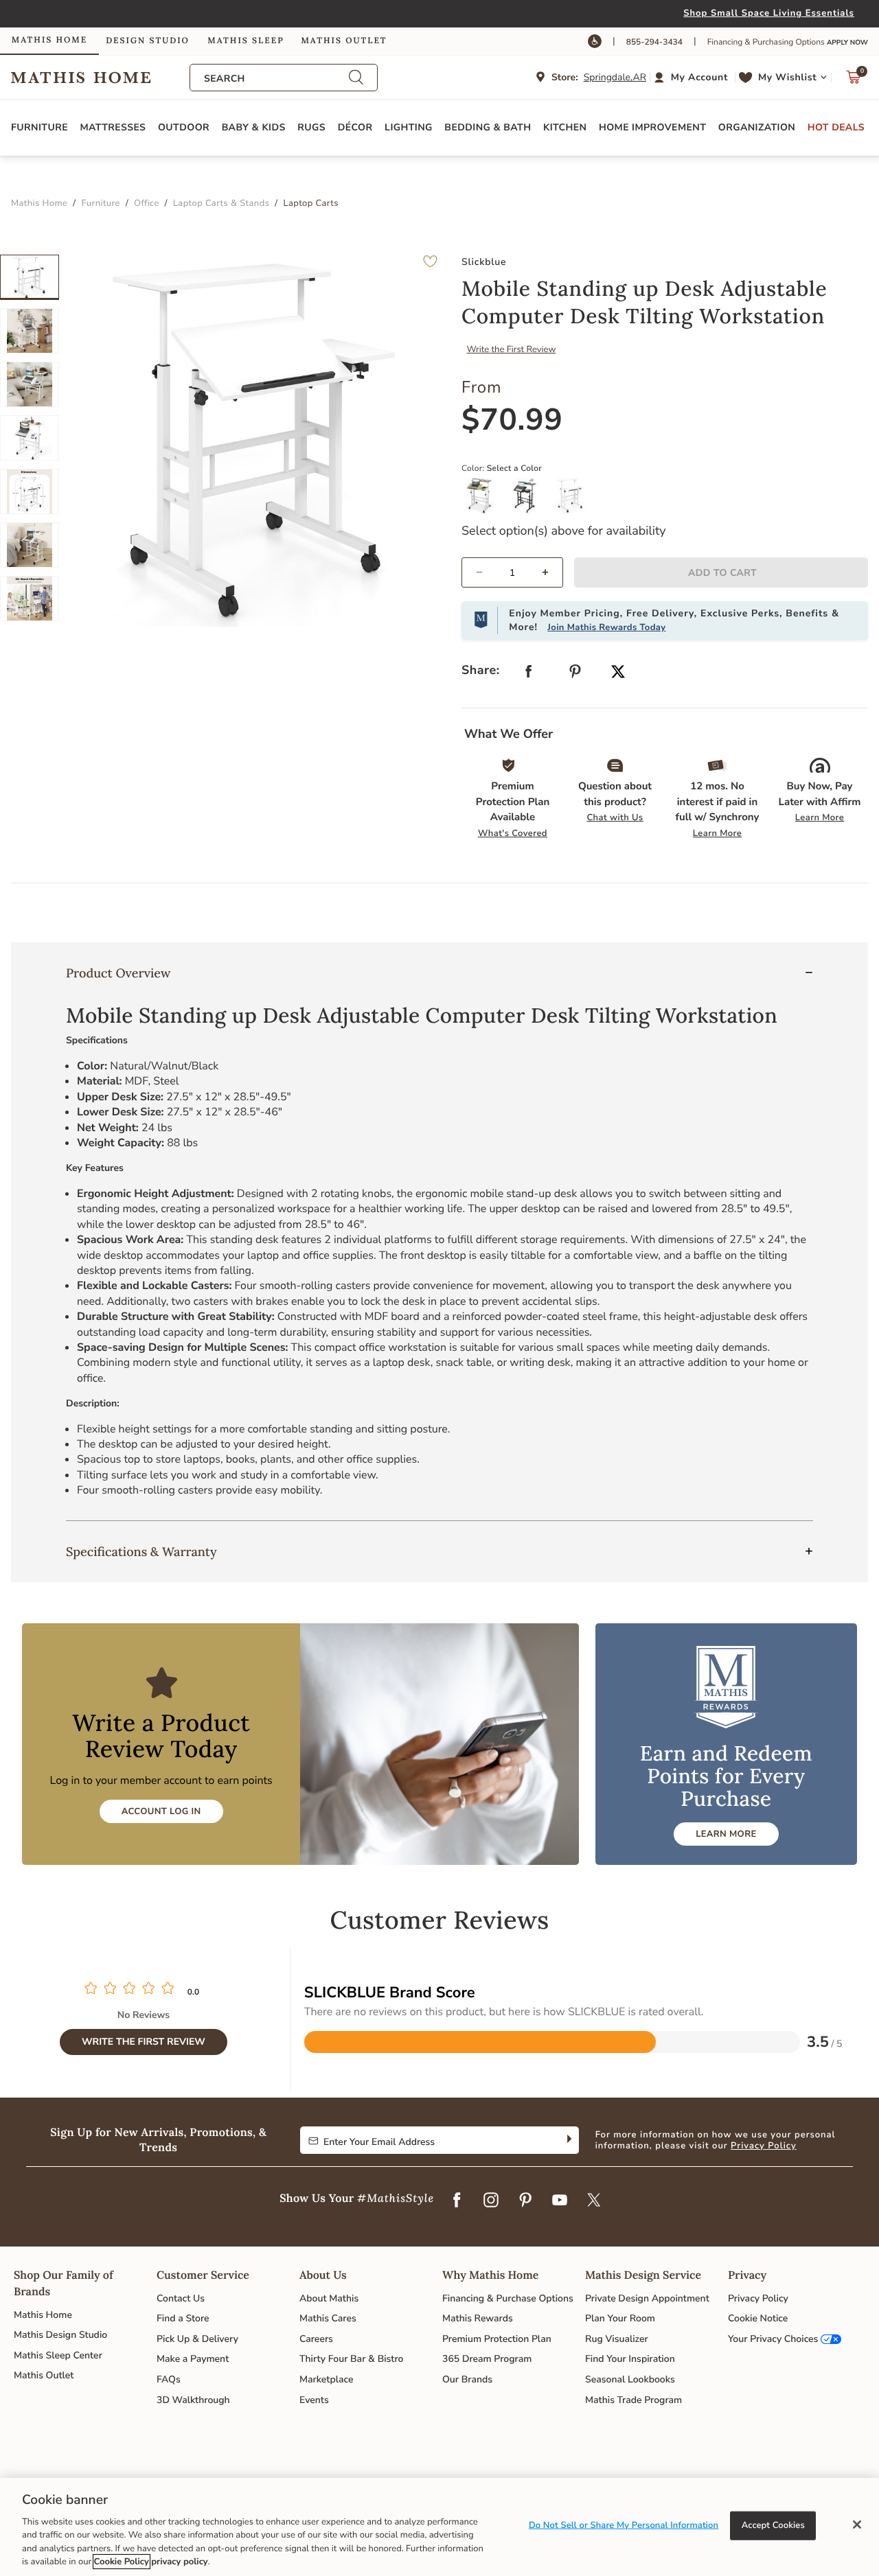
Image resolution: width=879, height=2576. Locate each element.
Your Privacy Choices (773, 2339)
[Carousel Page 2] (30, 331)
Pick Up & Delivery (197, 2339)
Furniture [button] (39, 127)
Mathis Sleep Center (58, 2355)
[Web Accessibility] (595, 41)
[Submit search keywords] (356, 78)
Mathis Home (43, 2315)
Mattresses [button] (113, 127)
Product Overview (118, 973)
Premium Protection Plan (497, 2339)
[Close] (857, 2525)
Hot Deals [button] (836, 127)
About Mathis (329, 2298)
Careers (316, 2339)
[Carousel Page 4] (30, 438)
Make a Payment (193, 2359)
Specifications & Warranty (141, 1552)
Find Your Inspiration (630, 2359)
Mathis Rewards (478, 2318)
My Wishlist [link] (787, 77)
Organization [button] (757, 127)
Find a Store (183, 2318)
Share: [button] (481, 671)
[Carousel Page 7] (30, 599)
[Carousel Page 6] (30, 545)
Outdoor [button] (184, 127)
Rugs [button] (311, 127)
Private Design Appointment (647, 2298)
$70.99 (512, 420)
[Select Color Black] (529, 501)
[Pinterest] (525, 2201)
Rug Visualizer (617, 2339)
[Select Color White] (575, 501)
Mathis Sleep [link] (246, 41)
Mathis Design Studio (60, 2335)
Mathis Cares (328, 2318)
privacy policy (179, 2562)
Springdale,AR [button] (615, 77)
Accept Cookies (773, 2525)
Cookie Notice (758, 2318)
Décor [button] (355, 127)
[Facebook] (457, 2201)
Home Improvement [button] (652, 127)
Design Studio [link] (148, 41)
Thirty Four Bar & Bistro (351, 2359)
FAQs (169, 2379)
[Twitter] (594, 2201)
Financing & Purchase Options (508, 2298)
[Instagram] (491, 2201)
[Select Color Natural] (484, 501)
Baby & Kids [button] (254, 127)
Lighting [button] (409, 127)
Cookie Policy (122, 2562)
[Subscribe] (568, 2140)
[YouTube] (560, 2201)
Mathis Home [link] (49, 40)
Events (314, 2400)
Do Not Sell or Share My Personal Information (624, 2525)
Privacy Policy (764, 2146)
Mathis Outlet (44, 2375)
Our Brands (467, 2379)
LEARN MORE (726, 1834)
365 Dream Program (487, 2359)
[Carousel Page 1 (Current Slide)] (30, 277)
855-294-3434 (654, 43)
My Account (699, 77)
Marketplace (326, 2379)
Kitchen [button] (565, 127)
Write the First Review (512, 349)
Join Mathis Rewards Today (606, 627)
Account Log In (161, 1811)
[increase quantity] (551, 572)
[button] (693, 78)
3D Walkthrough (193, 2400)
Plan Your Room (620, 2318)
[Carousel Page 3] (30, 384)
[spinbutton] (512, 572)
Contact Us (181, 2298)
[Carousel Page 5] (30, 491)
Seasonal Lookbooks (630, 2379)
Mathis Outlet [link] (344, 41)
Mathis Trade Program (633, 2400)
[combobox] (276, 79)
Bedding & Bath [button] (488, 127)
